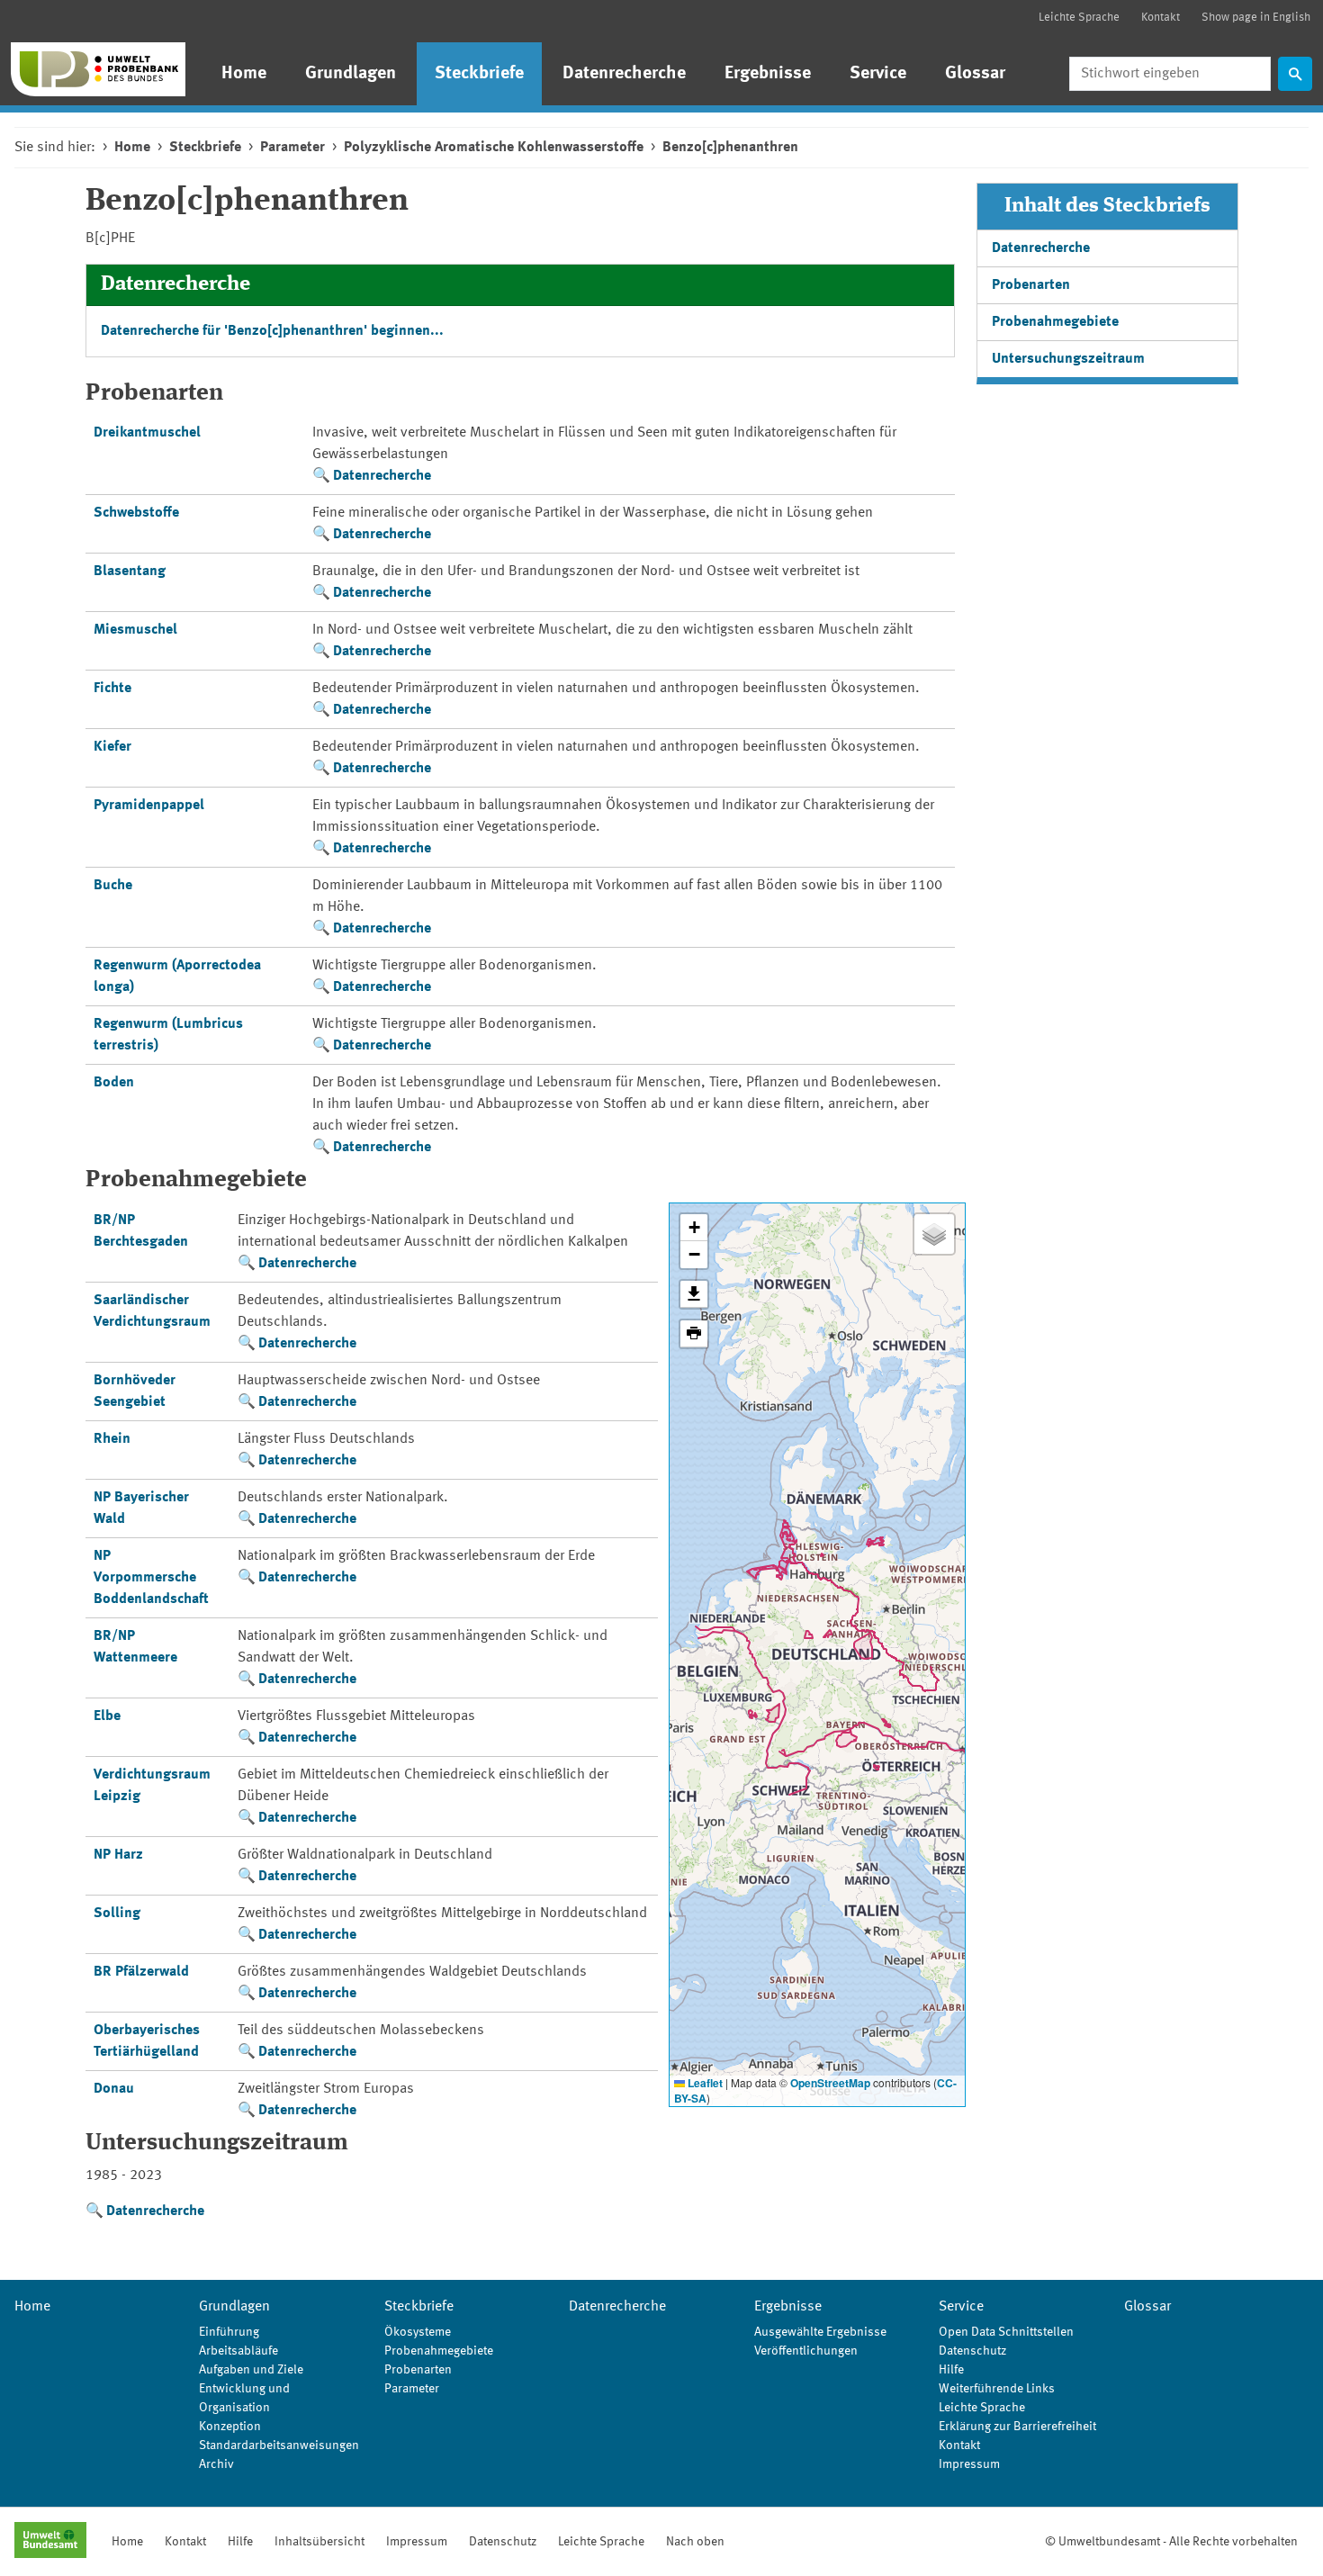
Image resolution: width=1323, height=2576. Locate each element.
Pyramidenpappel (149, 806)
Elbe (107, 1716)
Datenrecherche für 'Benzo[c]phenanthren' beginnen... (272, 331)
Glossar (975, 74)
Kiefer (112, 747)
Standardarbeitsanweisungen (279, 2445)
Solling (117, 1914)
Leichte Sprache (1079, 18)
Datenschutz (972, 2351)
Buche (113, 886)
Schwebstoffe (136, 513)
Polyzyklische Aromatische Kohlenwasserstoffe (494, 148)
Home (244, 74)
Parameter (292, 148)
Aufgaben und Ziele (251, 2370)
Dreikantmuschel (147, 433)
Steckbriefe (479, 74)
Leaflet (704, 2083)
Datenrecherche (624, 74)
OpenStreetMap (830, 2083)
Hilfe (951, 2370)
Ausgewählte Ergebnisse (820, 2332)
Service (878, 74)
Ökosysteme (418, 2332)
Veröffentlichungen (806, 2351)
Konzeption (230, 2427)
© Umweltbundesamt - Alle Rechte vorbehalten (1171, 2542)
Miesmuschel (135, 630)
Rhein (112, 1439)
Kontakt (1161, 18)
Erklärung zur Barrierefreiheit (1017, 2427)
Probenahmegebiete (1055, 322)
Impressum (969, 2464)
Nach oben (695, 2542)
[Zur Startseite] (98, 69)
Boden (114, 1083)
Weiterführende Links (997, 2389)
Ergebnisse (768, 74)
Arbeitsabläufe (238, 2351)
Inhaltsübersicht (319, 2542)
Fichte (112, 689)
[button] (694, 1228)
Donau (114, 2089)
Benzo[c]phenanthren (730, 148)
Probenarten (1031, 285)
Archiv (216, 2464)
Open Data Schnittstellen (1006, 2332)
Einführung (229, 2332)
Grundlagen (351, 74)
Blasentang (130, 572)
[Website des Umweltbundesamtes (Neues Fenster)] (50, 2542)
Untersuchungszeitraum (1068, 359)
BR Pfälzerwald (141, 1972)
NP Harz (118, 1855)
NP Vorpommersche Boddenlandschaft (151, 1578)
